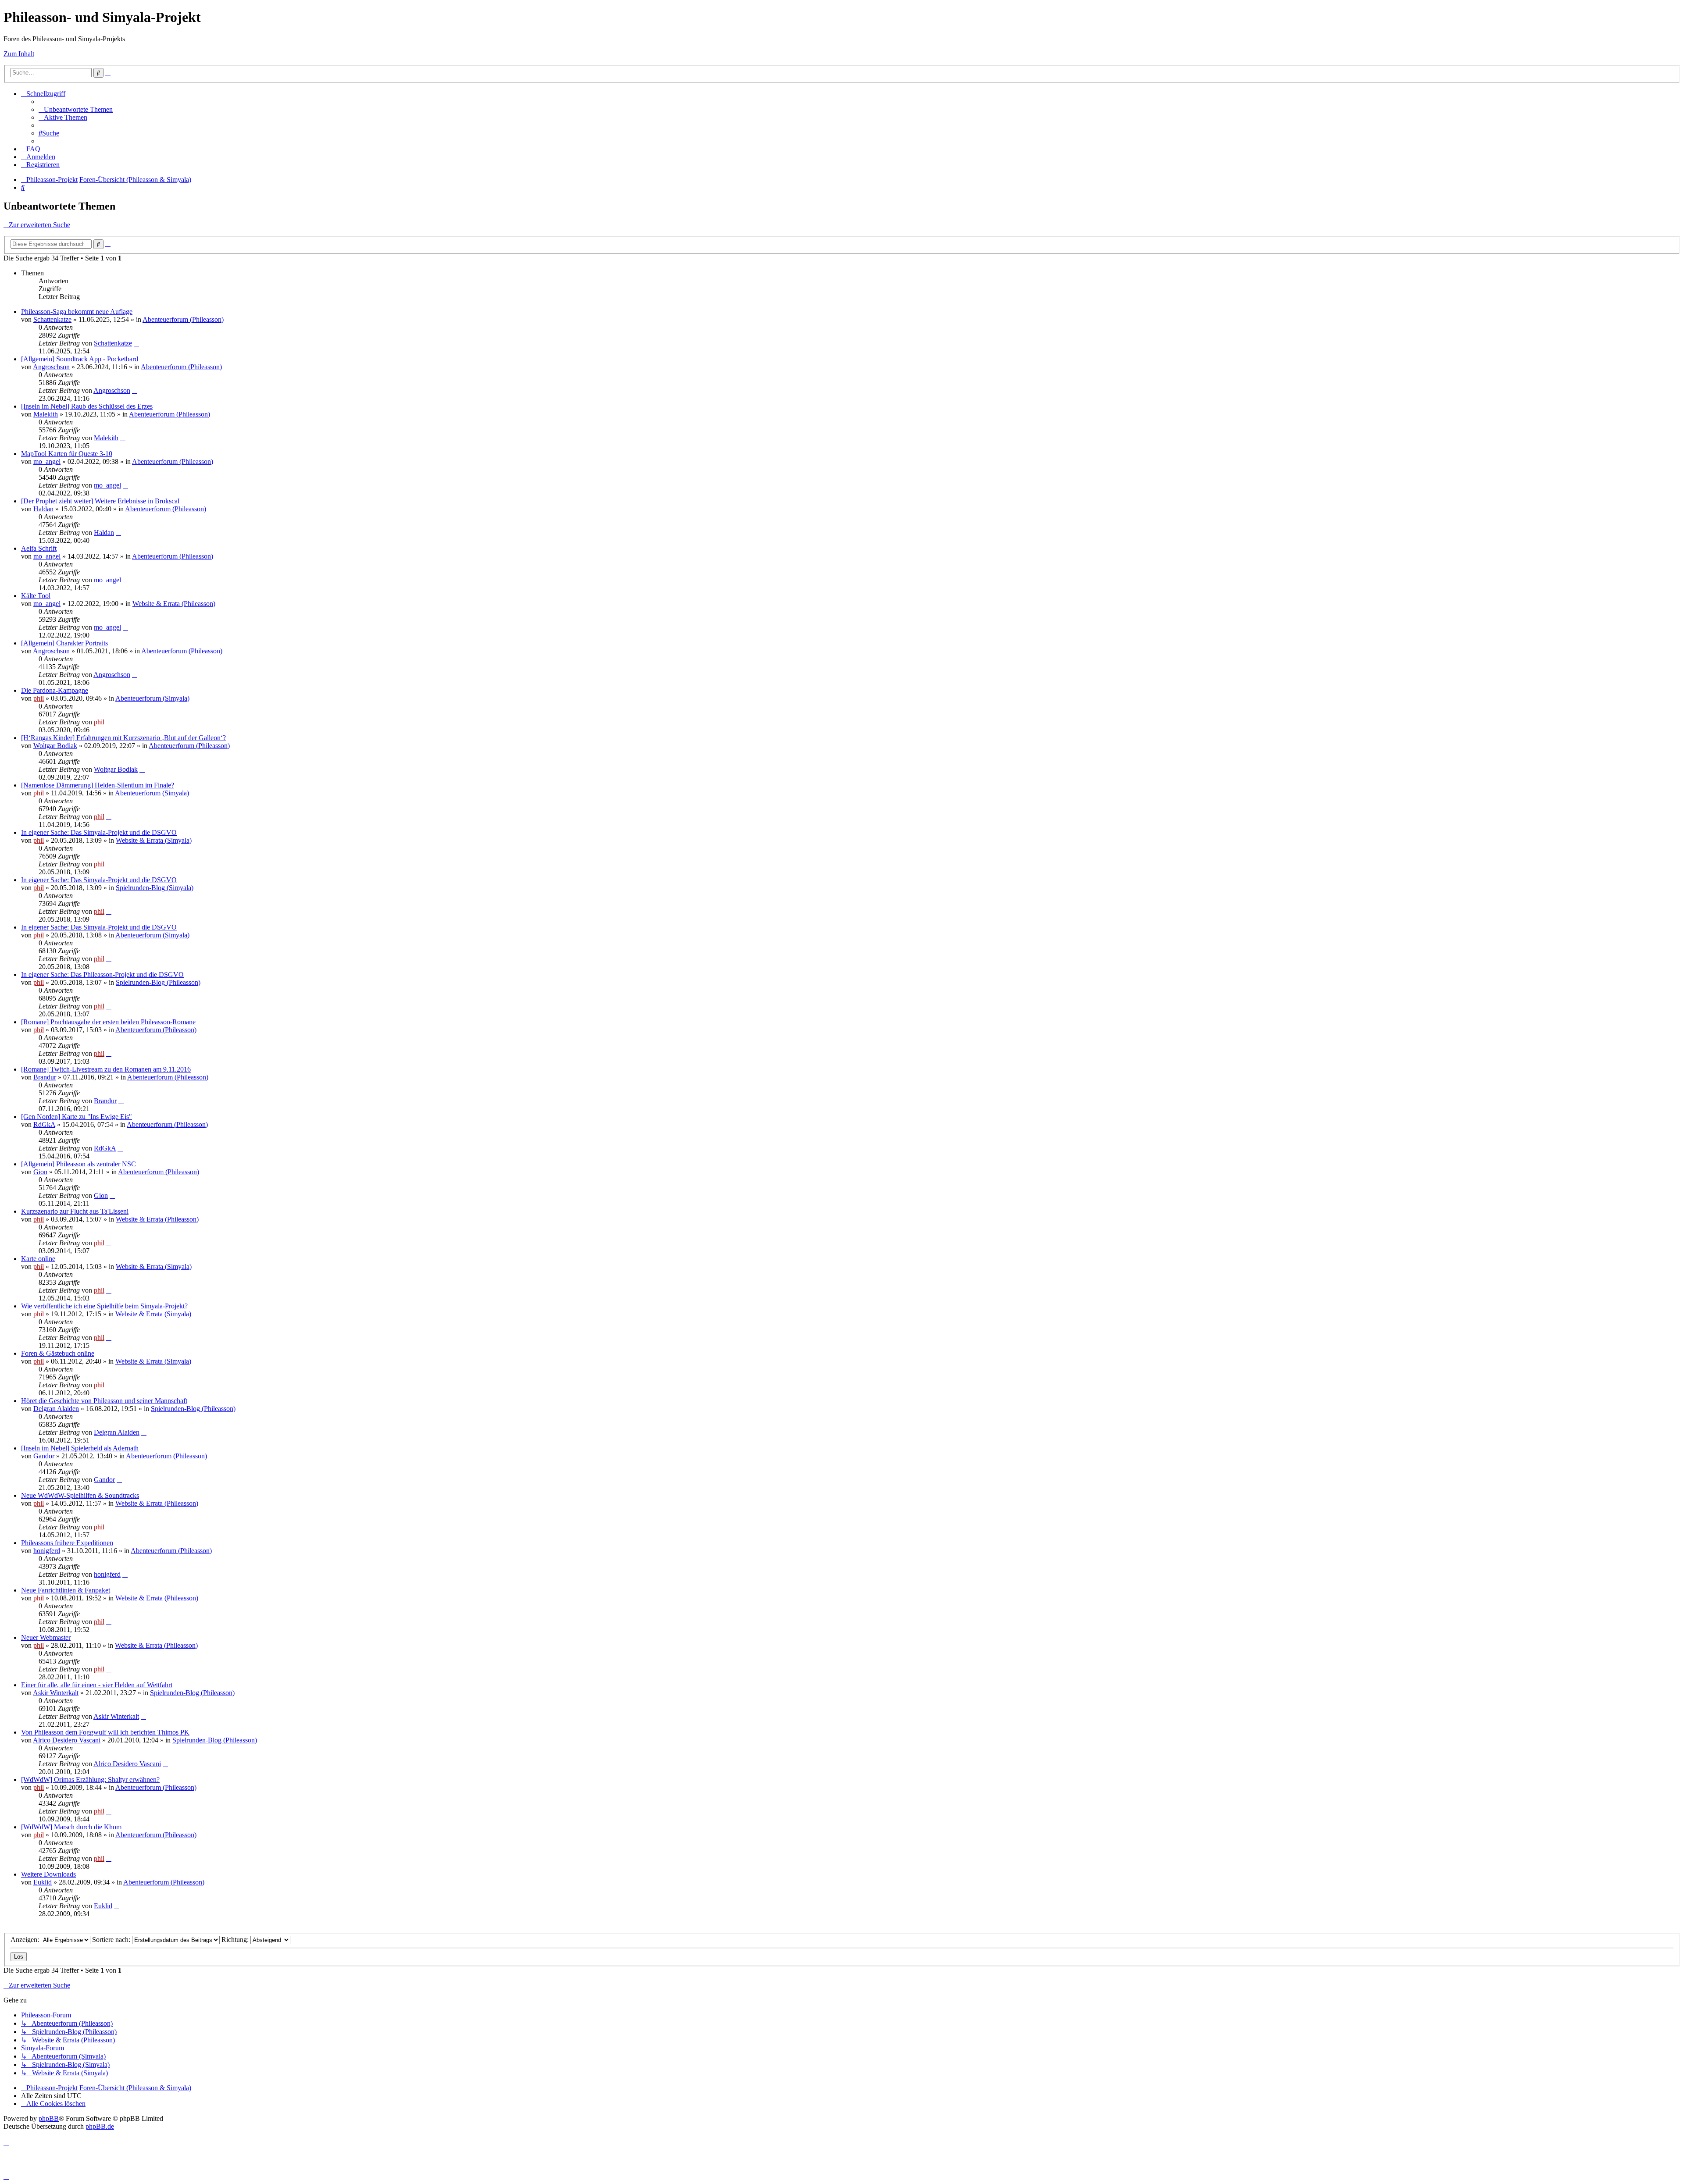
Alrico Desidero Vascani (67, 1740)
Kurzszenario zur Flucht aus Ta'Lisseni (75, 1211)
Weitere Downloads (48, 1874)
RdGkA (44, 1124)
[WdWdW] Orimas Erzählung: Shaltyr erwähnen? (90, 1780)
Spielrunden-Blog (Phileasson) (158, 982)
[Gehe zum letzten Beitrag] (136, 343)
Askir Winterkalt (56, 1693)
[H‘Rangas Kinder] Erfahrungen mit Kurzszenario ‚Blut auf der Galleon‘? (123, 738)
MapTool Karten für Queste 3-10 (67, 454)
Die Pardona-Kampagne (55, 690)
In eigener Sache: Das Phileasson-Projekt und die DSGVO (102, 974)
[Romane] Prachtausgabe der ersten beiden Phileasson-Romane (108, 1022)
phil (39, 698)
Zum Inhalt (19, 54)
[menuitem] (76, 109)
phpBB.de (100, 2126)
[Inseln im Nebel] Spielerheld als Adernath (80, 1448)
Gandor (44, 1456)
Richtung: (236, 1940)
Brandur (45, 1077)
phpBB (49, 2118)
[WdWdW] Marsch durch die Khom (71, 1827)
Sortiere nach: (112, 1940)
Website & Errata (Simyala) (154, 840)
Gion (40, 1172)
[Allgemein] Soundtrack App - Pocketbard (80, 359)
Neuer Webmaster (46, 1637)
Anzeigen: (26, 1940)
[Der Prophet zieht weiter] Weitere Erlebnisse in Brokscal (100, 501)
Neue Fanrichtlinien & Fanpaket (66, 1590)
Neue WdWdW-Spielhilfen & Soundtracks (80, 1495)
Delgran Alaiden (56, 1409)
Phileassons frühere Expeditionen (67, 1543)
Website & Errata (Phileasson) (174, 604)
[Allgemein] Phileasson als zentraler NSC (78, 1164)
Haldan (43, 509)
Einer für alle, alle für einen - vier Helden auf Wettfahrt (97, 1685)
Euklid (43, 1882)
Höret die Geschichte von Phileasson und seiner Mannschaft (104, 1401)
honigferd (47, 1551)
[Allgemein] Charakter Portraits (64, 643)
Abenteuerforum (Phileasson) (183, 319)
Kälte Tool (36, 596)
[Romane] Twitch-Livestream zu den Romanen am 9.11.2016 (106, 1069)
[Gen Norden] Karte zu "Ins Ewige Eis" (77, 1117)
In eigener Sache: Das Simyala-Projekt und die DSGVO (99, 832)
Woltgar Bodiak (55, 746)
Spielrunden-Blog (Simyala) (155, 888)
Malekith (46, 414)
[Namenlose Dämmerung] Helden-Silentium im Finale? (98, 785)
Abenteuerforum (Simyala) (152, 698)
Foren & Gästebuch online (58, 1353)
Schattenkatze (52, 319)
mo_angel (47, 461)
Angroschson (51, 367)
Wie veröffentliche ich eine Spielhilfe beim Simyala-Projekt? (104, 1306)
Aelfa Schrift (39, 548)
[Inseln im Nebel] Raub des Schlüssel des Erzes (87, 406)
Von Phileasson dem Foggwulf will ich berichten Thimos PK (105, 1732)
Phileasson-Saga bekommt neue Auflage (77, 312)
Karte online (38, 1259)
